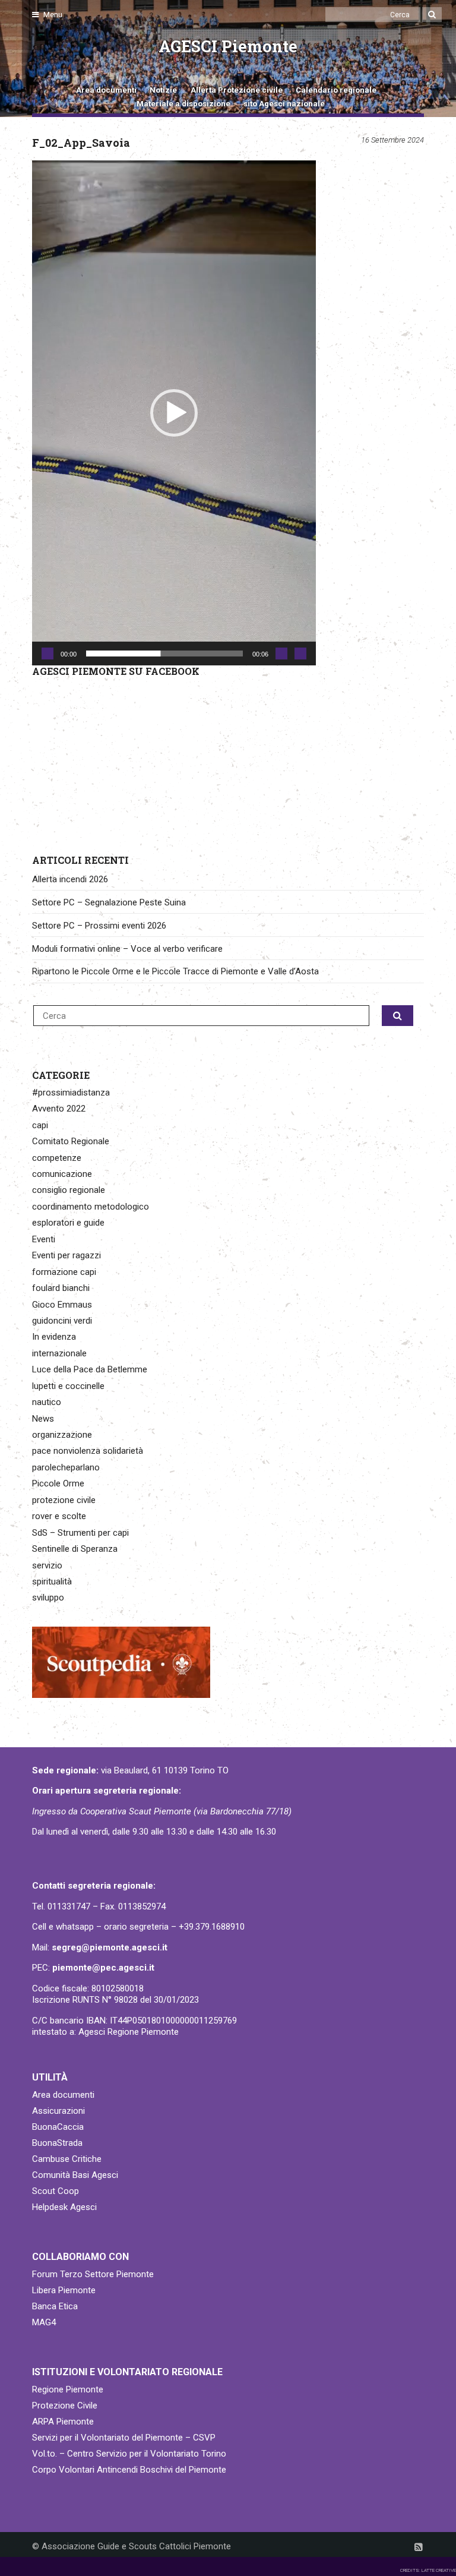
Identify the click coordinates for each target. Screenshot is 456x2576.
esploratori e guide (68, 1223)
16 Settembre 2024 (392, 140)
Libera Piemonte (64, 2290)
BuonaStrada (57, 2143)
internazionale (59, 1353)
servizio (47, 1565)
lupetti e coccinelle (68, 1386)
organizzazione (62, 1435)
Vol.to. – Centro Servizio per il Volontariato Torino (129, 2454)
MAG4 (44, 2322)
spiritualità (52, 1581)
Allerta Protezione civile (237, 90)
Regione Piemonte (68, 2389)
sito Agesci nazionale (284, 104)
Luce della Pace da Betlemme (90, 1369)
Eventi (44, 1239)
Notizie (163, 90)
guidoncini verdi (62, 1321)
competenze (57, 1158)
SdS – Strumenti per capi (80, 1533)
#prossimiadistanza (71, 1093)
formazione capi (64, 1272)
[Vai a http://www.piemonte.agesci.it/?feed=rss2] (419, 2547)
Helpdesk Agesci (64, 2207)
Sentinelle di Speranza (75, 1549)
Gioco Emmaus (62, 1305)
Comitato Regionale (71, 1141)
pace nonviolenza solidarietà (88, 1451)
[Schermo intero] (300, 654)
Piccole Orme (58, 1483)
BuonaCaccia (58, 2127)
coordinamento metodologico (91, 1207)
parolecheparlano (66, 1467)
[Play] (47, 654)
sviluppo (48, 1598)
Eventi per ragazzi (66, 1255)
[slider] (164, 654)
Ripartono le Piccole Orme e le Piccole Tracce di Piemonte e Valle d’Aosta (175, 971)
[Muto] (281, 654)
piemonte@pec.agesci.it (103, 1968)
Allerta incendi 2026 (70, 879)
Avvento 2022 (59, 1109)
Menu (52, 15)
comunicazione (62, 1174)
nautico (47, 1402)
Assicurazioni (58, 2111)
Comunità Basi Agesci (75, 2175)
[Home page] (46, 54)
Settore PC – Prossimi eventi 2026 (99, 926)
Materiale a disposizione (183, 104)
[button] (174, 413)
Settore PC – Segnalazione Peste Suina (109, 902)
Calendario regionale (336, 90)
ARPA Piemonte (63, 2422)
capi (40, 1125)
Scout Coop (56, 2191)
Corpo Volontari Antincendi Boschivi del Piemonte (129, 2470)
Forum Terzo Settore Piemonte (93, 2274)
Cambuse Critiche (67, 2159)
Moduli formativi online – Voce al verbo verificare (127, 949)
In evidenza (54, 1337)
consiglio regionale (69, 1190)
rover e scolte (59, 1516)
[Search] (432, 15)
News (43, 1419)
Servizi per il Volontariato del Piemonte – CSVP (124, 2438)
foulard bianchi (61, 1288)
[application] (174, 413)
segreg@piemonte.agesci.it (110, 1947)
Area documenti (106, 90)
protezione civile (64, 1500)
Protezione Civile (65, 2405)
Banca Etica (55, 2306)
